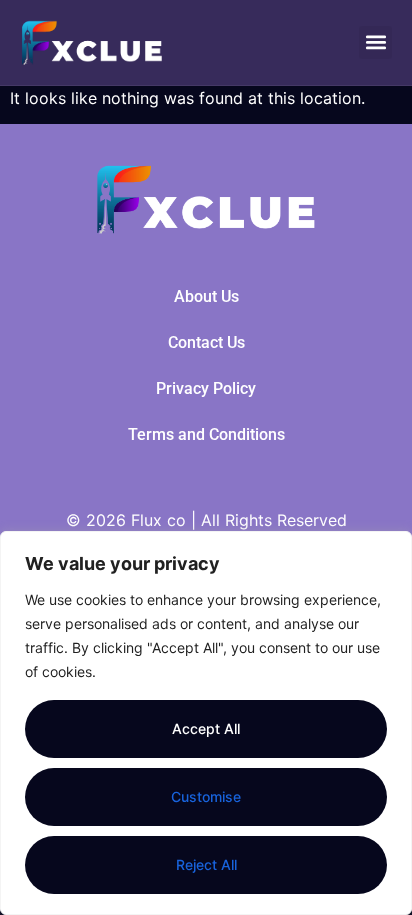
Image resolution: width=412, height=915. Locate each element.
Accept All (206, 728)
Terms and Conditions (206, 434)
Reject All (206, 864)
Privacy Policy (206, 388)
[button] (375, 42)
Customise (206, 796)
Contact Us (206, 342)
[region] (206, 723)
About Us (206, 296)
